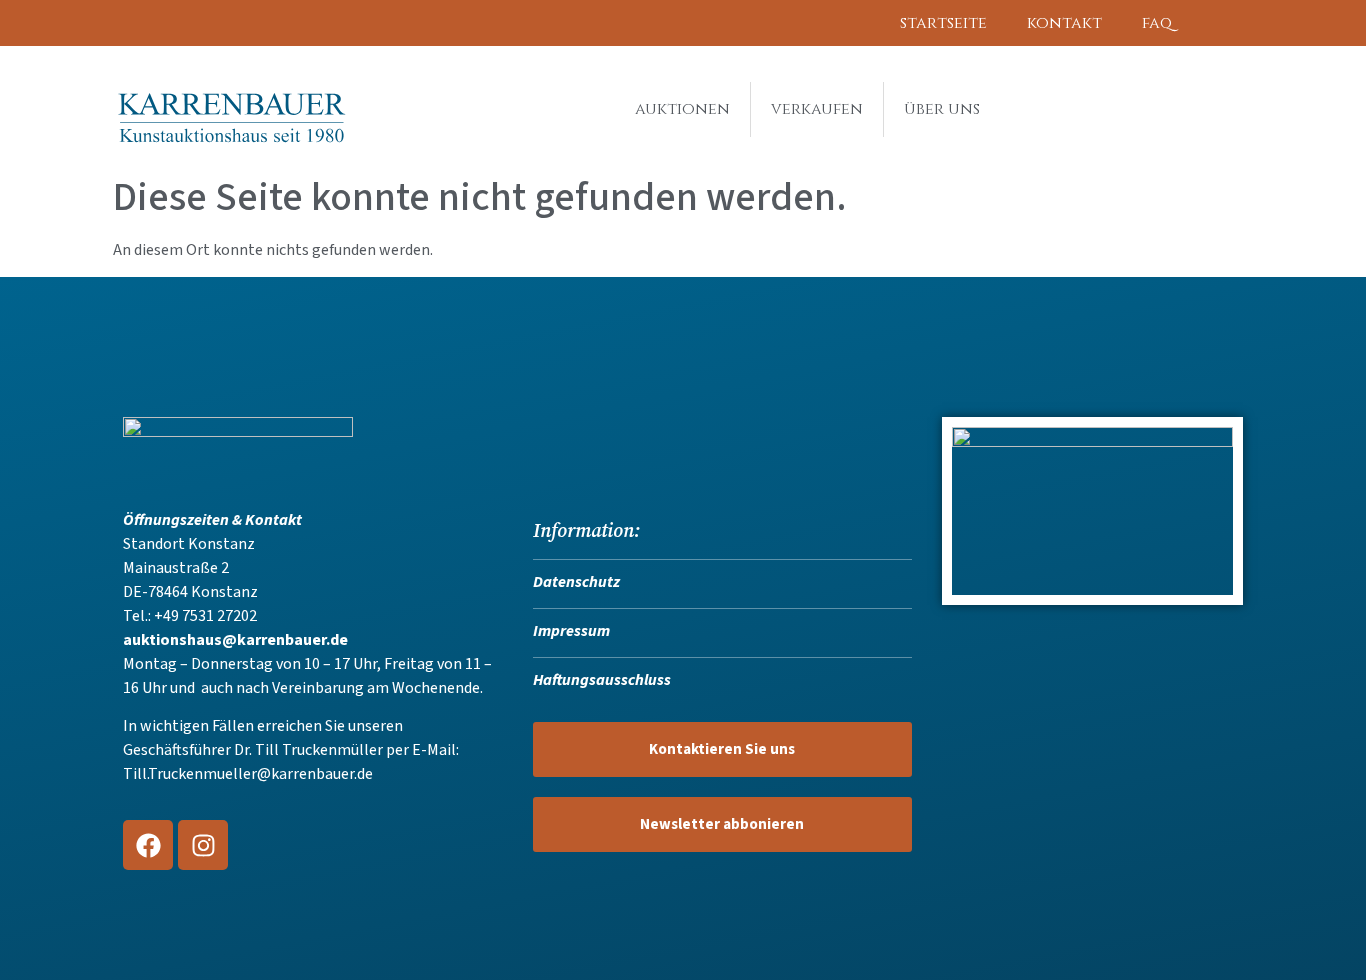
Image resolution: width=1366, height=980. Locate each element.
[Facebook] (148, 845)
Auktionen (682, 109)
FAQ (1157, 23)
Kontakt (1064, 23)
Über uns (942, 109)
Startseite (943, 23)
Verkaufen (817, 109)
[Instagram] (203, 845)
